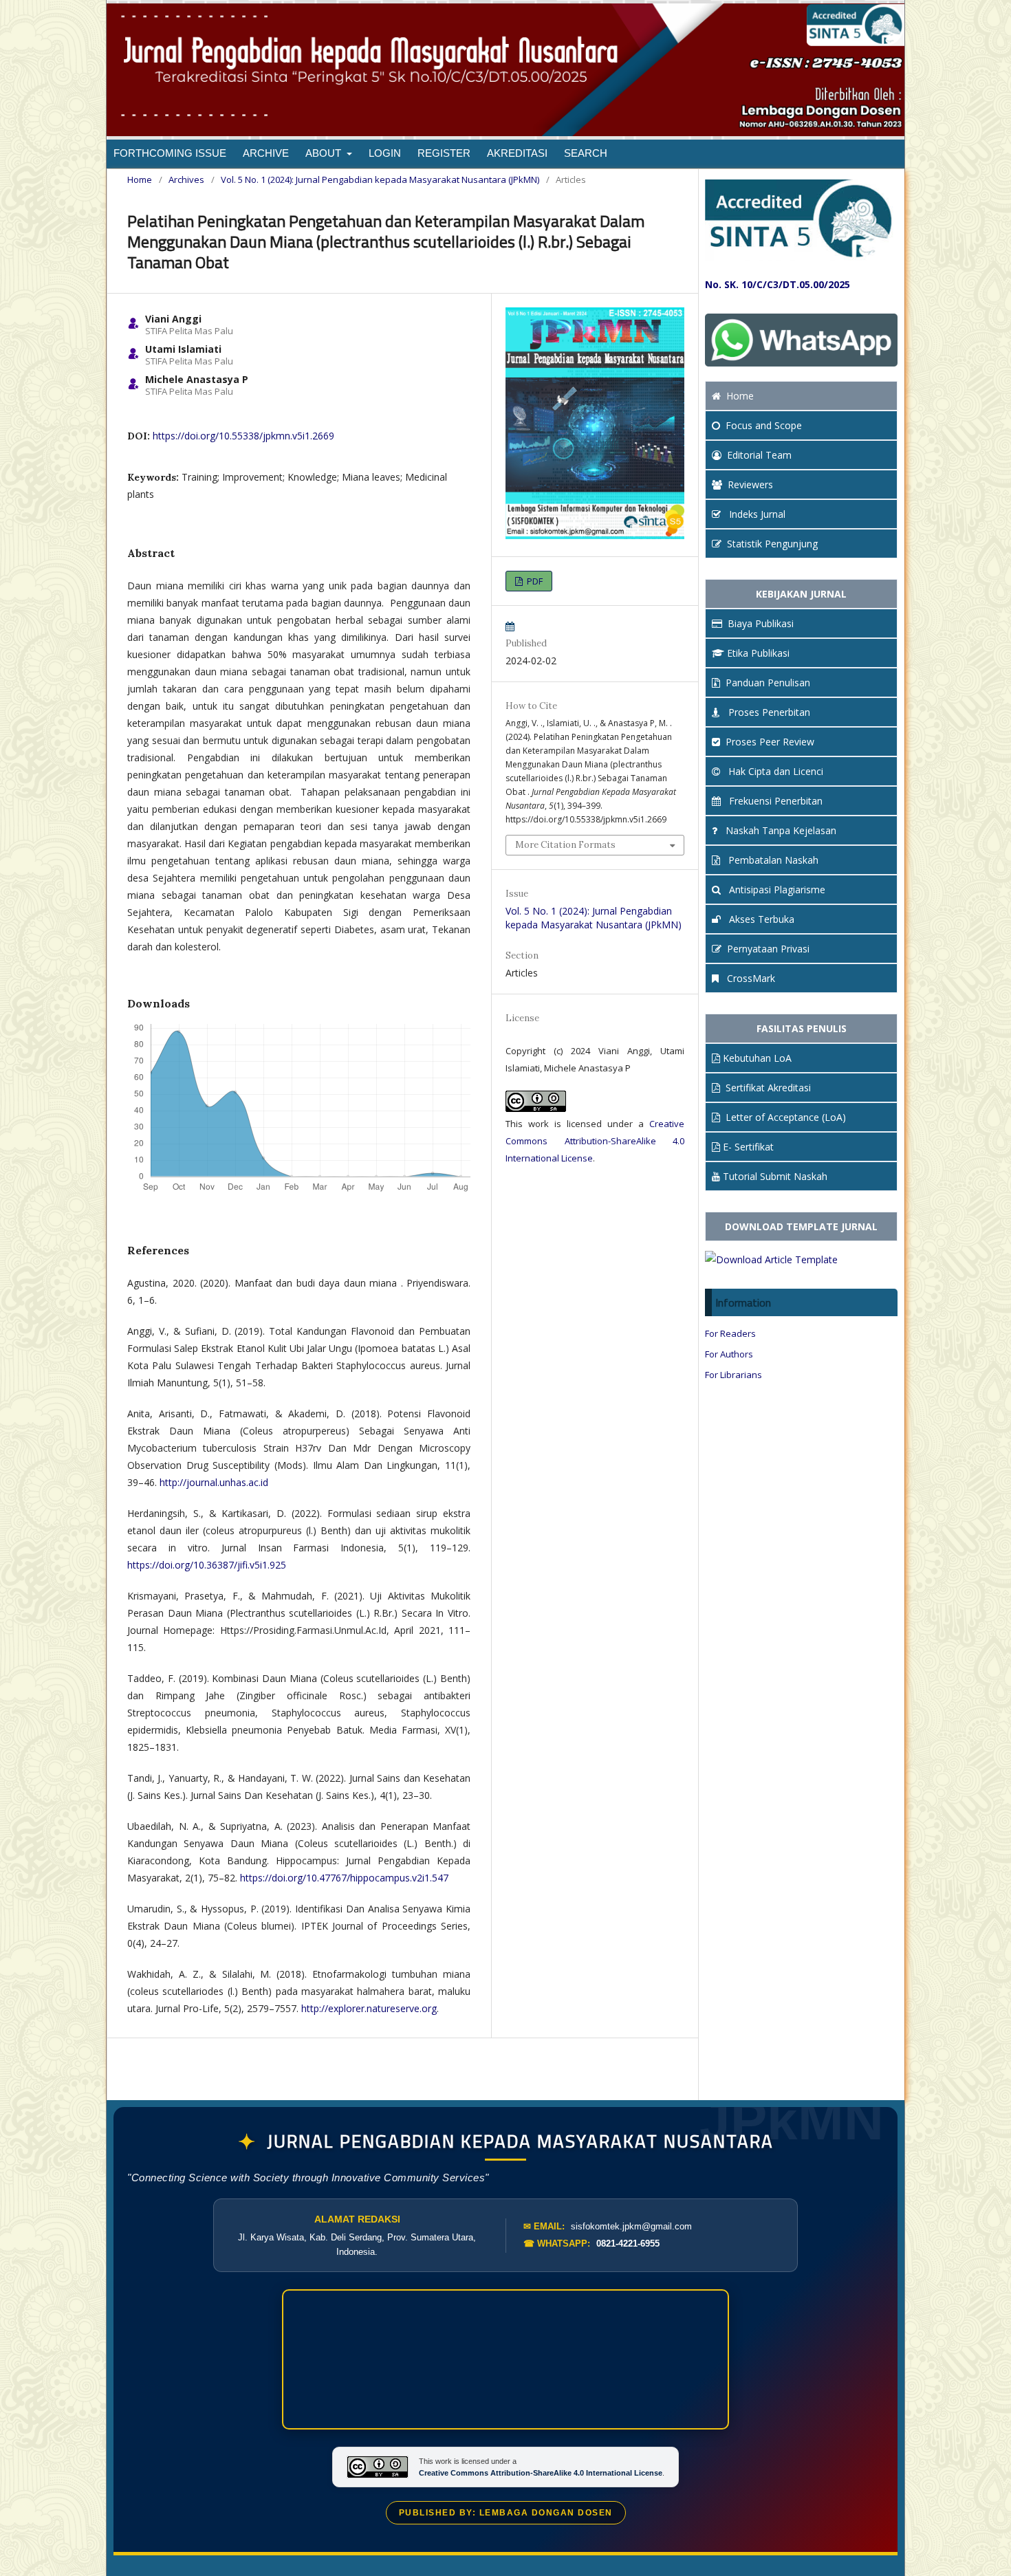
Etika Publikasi (758, 653)
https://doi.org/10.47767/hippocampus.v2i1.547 (344, 1878)
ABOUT (325, 153)
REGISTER (444, 153)
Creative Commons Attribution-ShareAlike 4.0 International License (595, 1141)
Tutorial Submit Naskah (775, 1176)
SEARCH (586, 153)
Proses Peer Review (770, 742)
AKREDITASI (517, 153)
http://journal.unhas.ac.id (214, 1482)
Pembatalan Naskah (772, 860)
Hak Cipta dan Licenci (774, 771)
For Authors (729, 1354)
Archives (186, 179)
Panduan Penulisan (768, 683)
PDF (534, 581)
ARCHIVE (266, 153)
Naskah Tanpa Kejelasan (780, 830)
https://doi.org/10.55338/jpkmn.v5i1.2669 (243, 436)
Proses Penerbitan (768, 712)
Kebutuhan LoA (757, 1058)
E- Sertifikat (748, 1147)
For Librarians (733, 1375)
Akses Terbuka (760, 919)
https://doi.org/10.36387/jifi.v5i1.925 (207, 1565)
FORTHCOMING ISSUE (170, 153)
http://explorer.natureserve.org (369, 2008)
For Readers (730, 1333)
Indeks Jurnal (756, 514)
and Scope (764, 425)
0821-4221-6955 (628, 2244)
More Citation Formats (565, 845)
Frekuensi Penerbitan (774, 801)
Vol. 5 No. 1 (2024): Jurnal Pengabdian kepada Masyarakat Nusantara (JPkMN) (380, 179)
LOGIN (385, 153)
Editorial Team (759, 455)
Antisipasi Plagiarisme (776, 889)
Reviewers (750, 484)
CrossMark (750, 978)
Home (140, 179)
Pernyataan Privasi (768, 949)
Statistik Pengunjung (772, 544)
